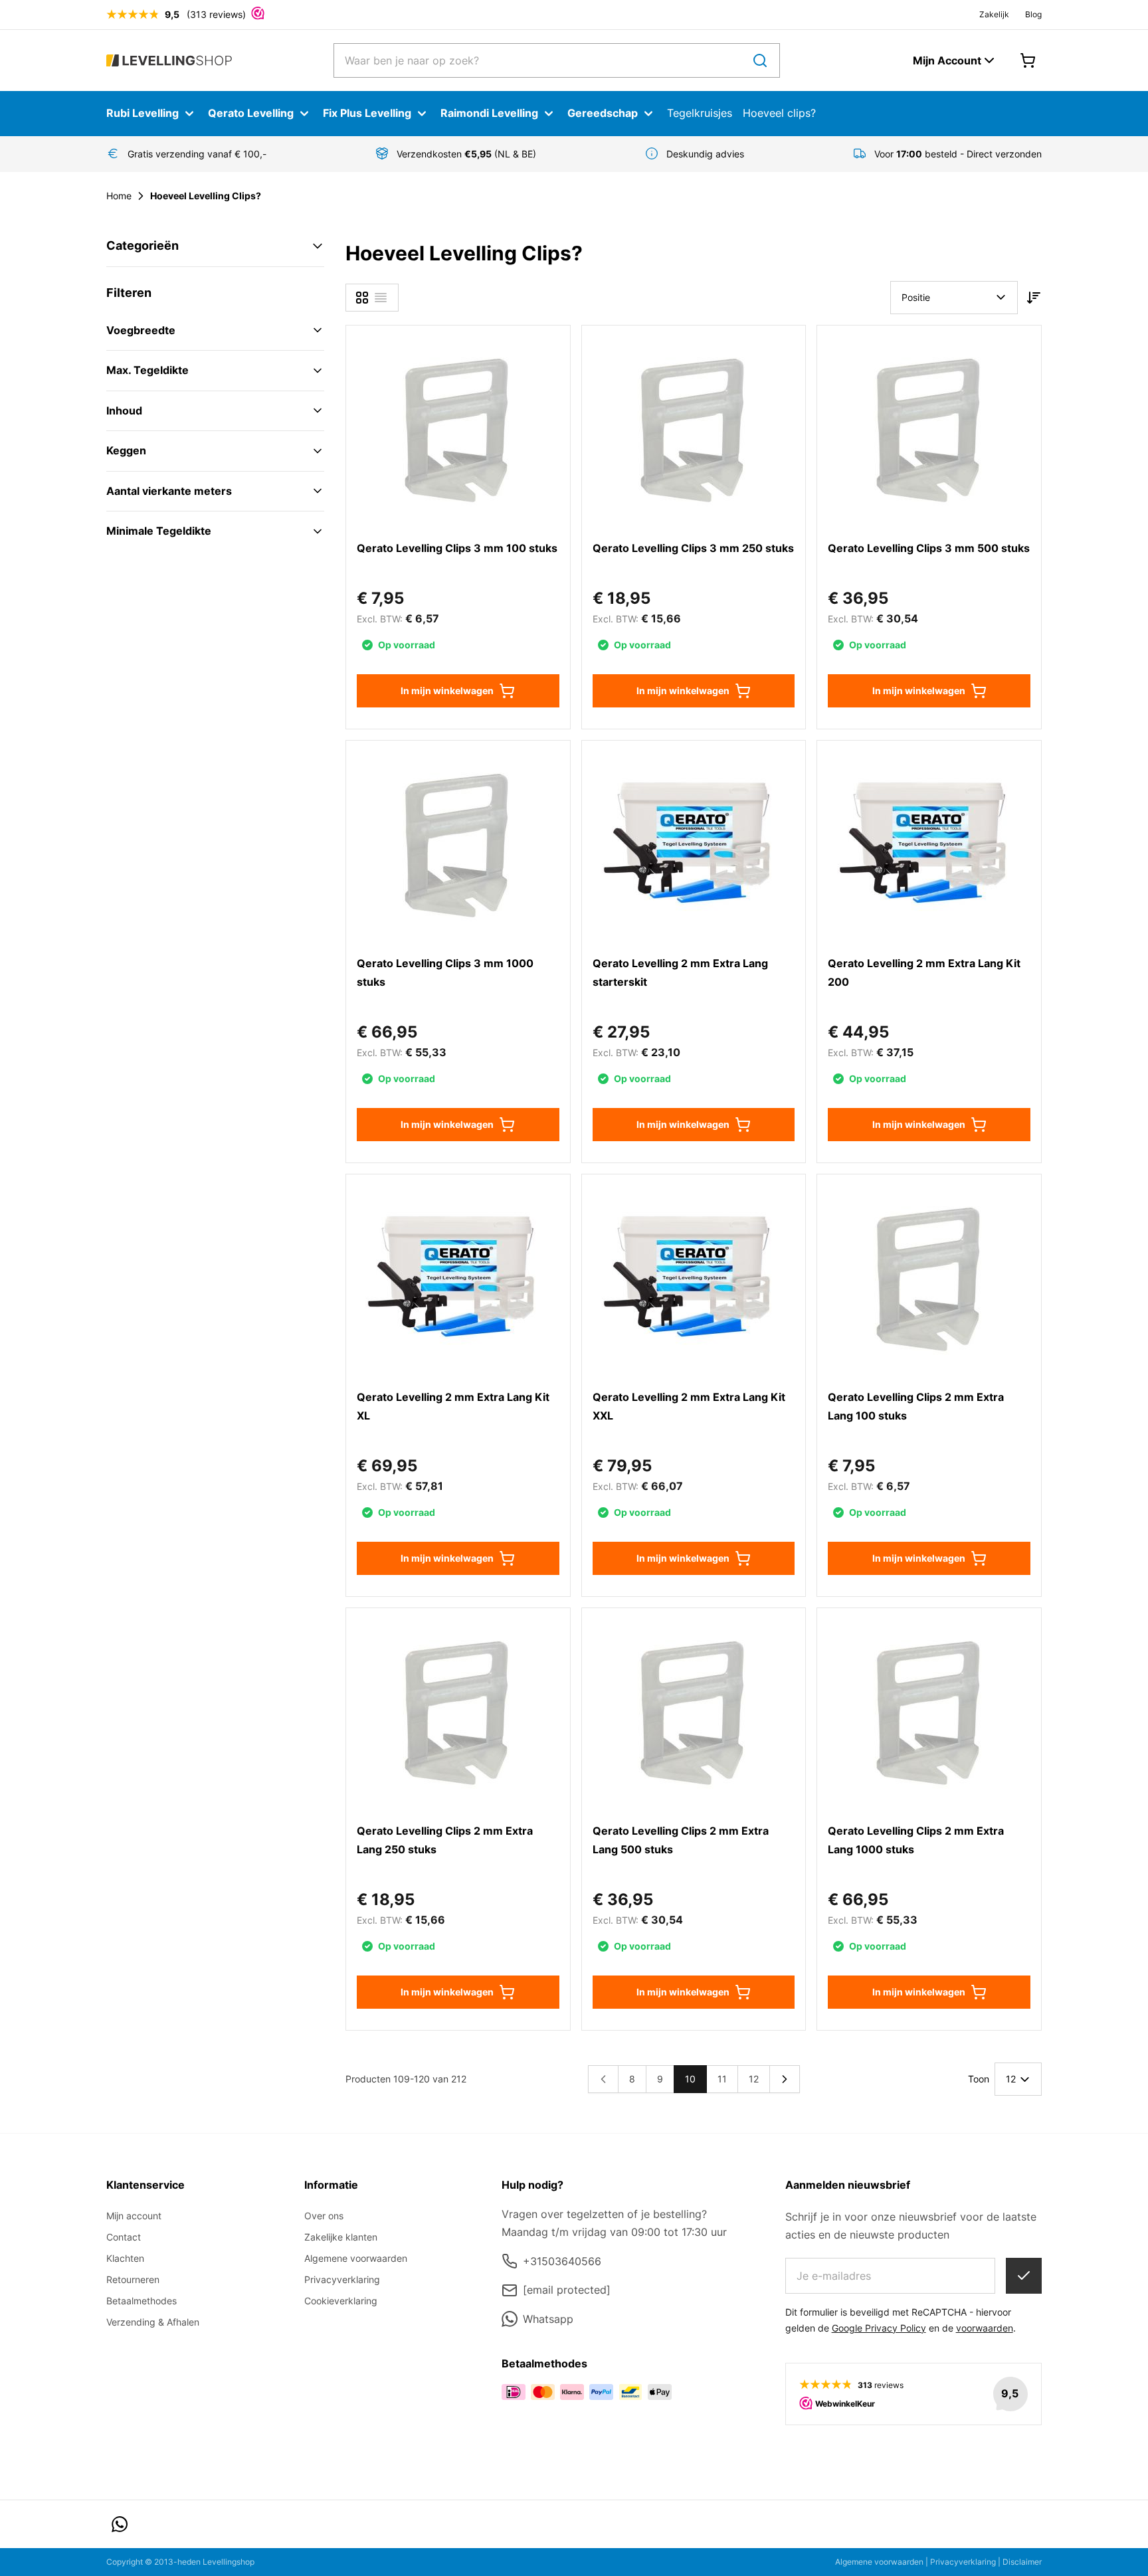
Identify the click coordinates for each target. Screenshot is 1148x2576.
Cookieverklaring (341, 2301)
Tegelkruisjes (700, 113)
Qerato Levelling (251, 113)
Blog (1033, 14)
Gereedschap (603, 113)
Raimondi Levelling (489, 113)
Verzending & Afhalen (153, 2322)
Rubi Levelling (143, 113)
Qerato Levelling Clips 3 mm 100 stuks (457, 548)
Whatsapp (548, 2319)
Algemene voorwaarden (356, 2258)
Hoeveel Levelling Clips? (206, 196)
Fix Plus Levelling (367, 113)
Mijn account (134, 2216)
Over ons (324, 2216)
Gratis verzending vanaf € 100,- (197, 154)
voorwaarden (985, 2328)
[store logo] (169, 61)
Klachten (125, 2258)
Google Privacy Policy (879, 2328)
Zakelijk (994, 14)
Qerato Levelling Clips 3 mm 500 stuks (929, 548)
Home (119, 196)
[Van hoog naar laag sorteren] (1034, 298)
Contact (124, 2237)
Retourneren (133, 2279)
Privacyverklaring (342, 2279)
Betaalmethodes (142, 2301)
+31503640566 (562, 2261)
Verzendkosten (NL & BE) (466, 154)
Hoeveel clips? (779, 113)
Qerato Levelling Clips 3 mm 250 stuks (693, 548)
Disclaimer (1022, 2562)
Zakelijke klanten (341, 2237)
